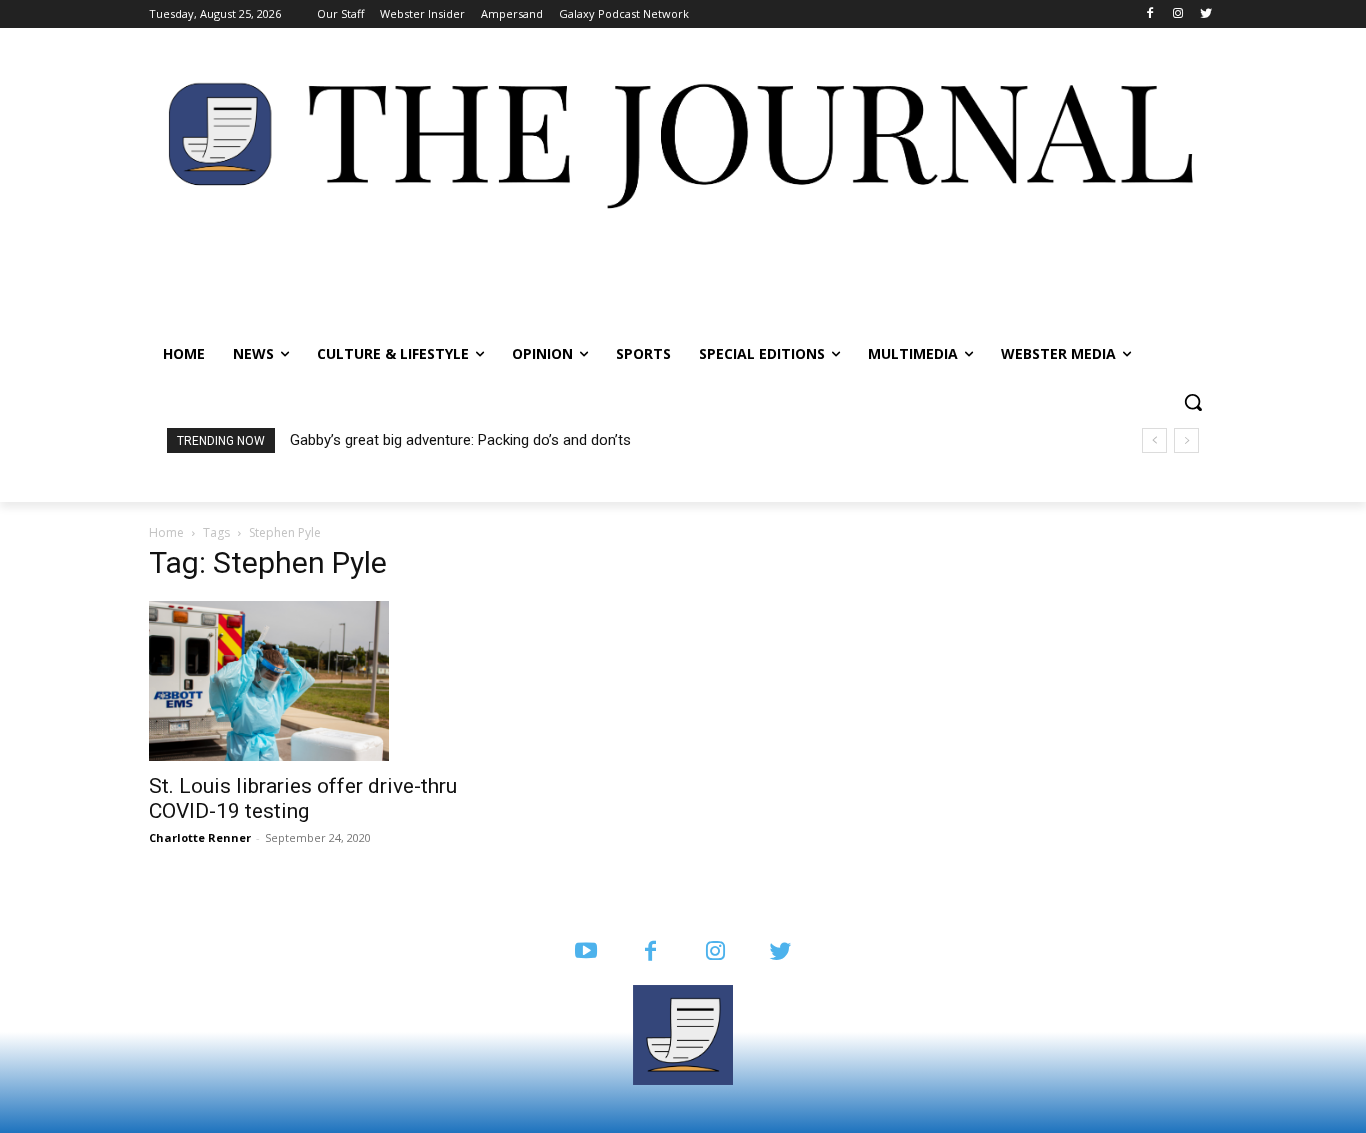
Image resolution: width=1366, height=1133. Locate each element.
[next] (1186, 440)
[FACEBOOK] (650, 952)
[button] (1193, 402)
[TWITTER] (780, 952)
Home (166, 532)
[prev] (1154, 440)
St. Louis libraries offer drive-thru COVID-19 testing (303, 798)
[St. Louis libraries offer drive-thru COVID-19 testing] (311, 681)
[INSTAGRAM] (715, 952)
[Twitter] (1205, 14)
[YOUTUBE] (585, 952)
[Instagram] (1177, 14)
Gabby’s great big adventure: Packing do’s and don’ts (460, 440)
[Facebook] (1150, 14)
